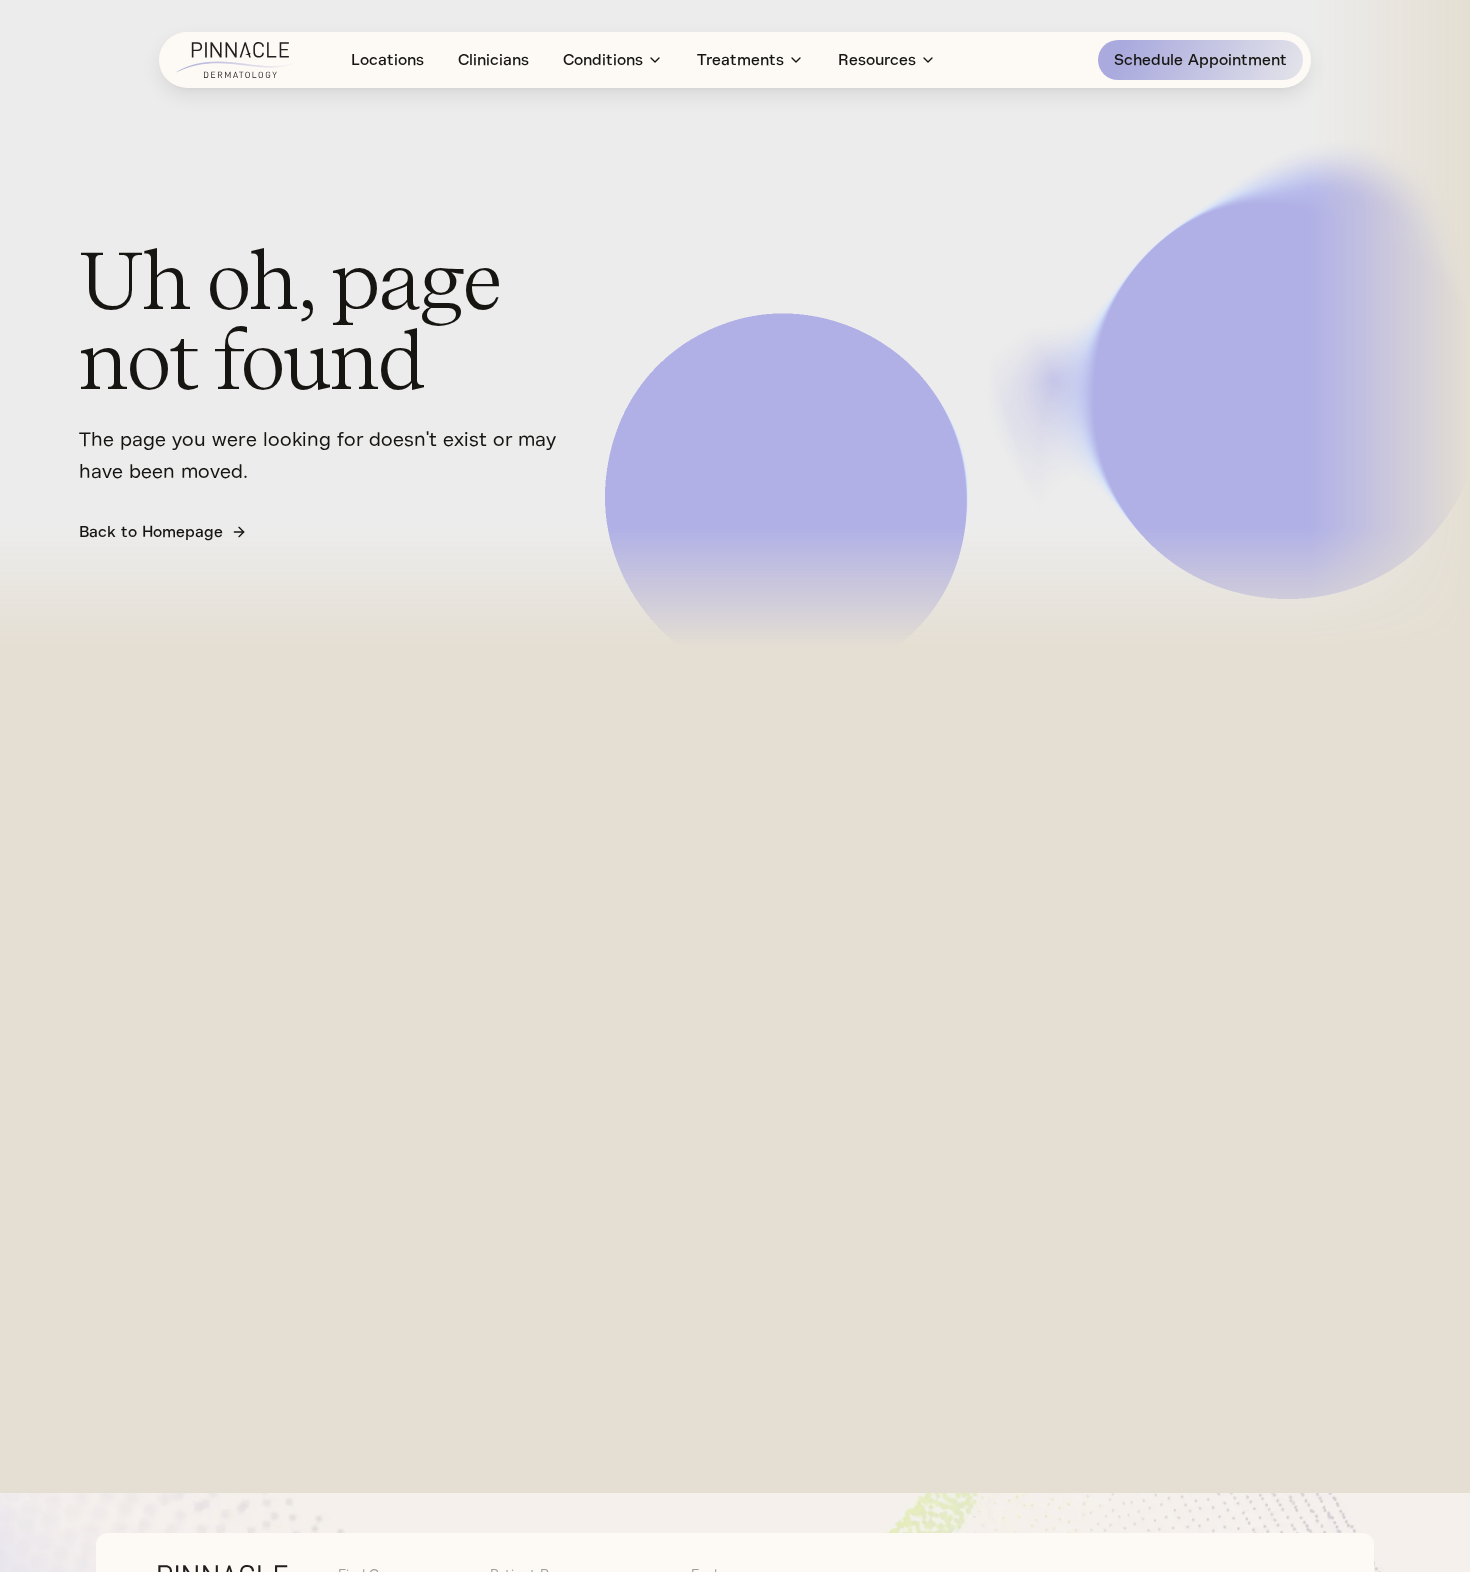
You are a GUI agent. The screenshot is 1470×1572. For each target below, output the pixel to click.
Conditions (603, 60)
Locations (387, 60)
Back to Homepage (151, 532)
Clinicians (493, 60)
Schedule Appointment (1200, 60)
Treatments (740, 60)
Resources (877, 60)
